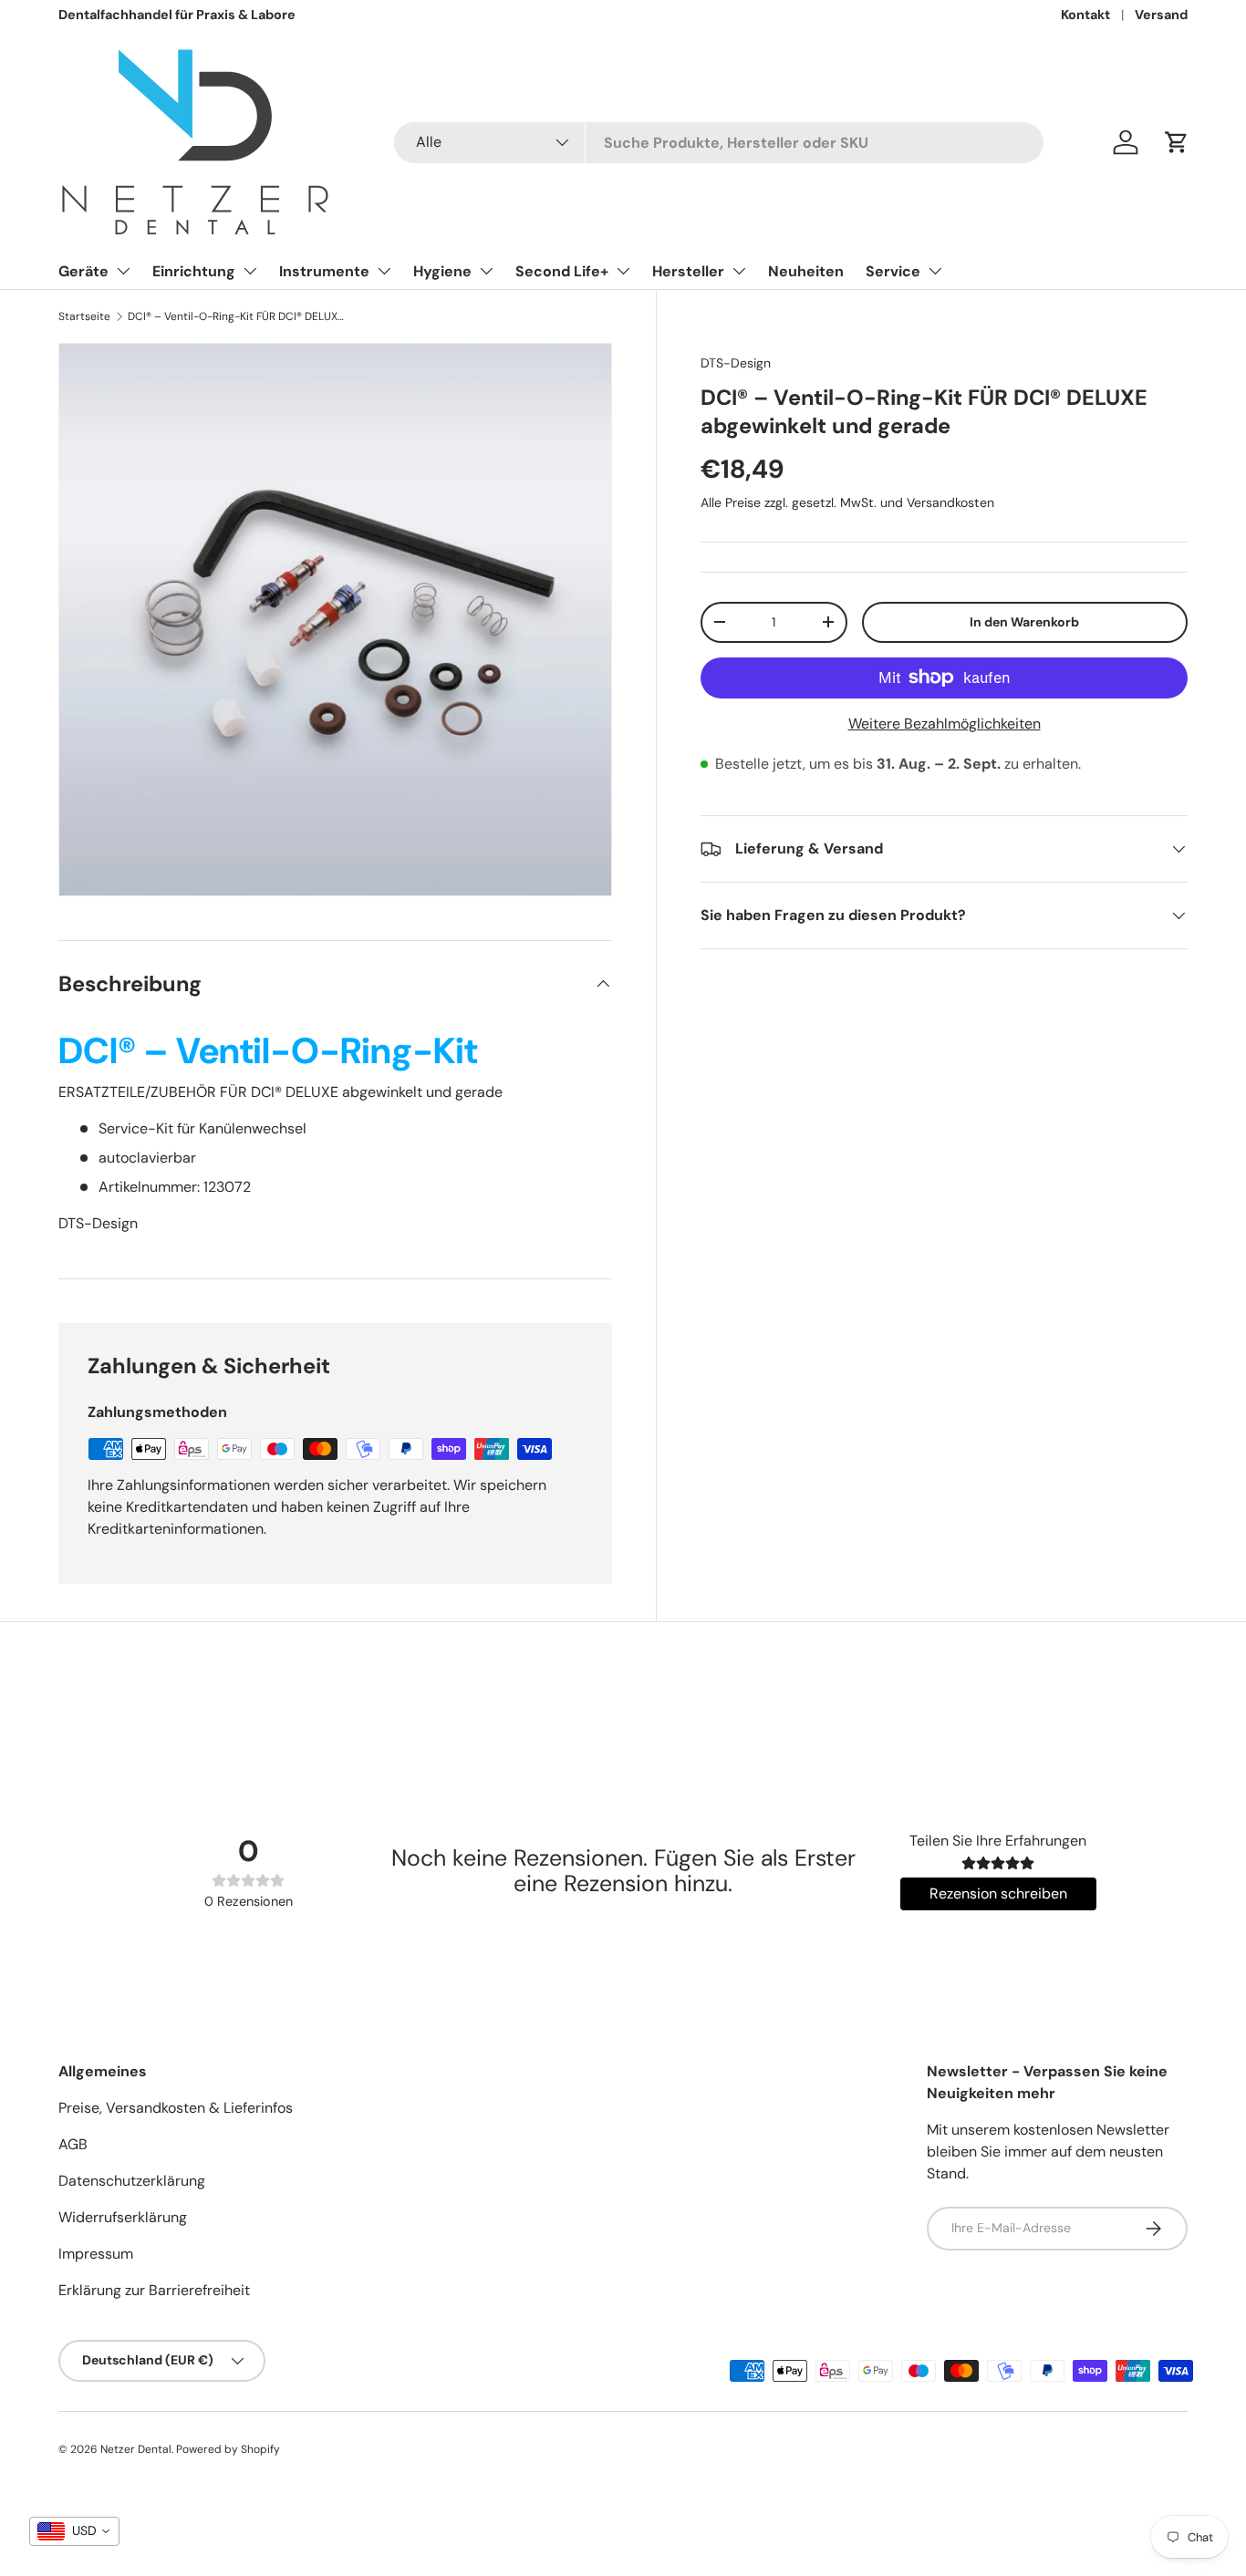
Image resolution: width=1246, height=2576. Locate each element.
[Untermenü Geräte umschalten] (123, 271)
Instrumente (324, 271)
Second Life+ (562, 271)
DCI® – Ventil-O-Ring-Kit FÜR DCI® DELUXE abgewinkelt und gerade (237, 316)
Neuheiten (806, 271)
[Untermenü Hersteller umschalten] (739, 271)
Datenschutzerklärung (132, 2181)
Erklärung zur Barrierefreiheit (154, 2290)
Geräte (83, 271)
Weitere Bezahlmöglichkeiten (945, 724)
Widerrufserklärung (123, 2217)
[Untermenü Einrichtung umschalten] (250, 271)
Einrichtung (194, 271)
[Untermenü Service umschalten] (935, 271)
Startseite (84, 316)
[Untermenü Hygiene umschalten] (486, 271)
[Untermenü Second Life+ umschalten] (623, 271)
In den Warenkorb (1024, 622)
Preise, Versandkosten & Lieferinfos (176, 2108)
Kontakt (1085, 15)
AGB (73, 2144)
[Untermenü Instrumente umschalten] (384, 271)
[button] (1177, 142)
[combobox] (718, 143)
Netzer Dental (136, 2449)
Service (893, 271)
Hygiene (442, 271)
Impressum (96, 2254)
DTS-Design (736, 363)
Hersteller (688, 271)
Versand (1161, 15)
